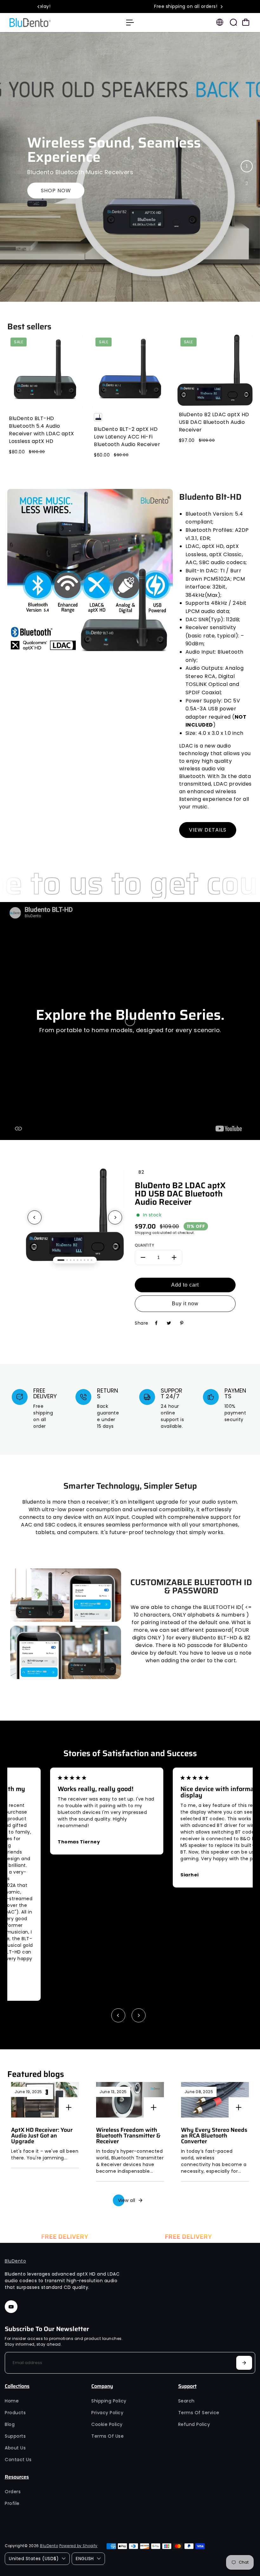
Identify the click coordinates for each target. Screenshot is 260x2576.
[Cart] (246, 22)
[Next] (221, 7)
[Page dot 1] (247, 166)
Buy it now (185, 1304)
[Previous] (39, 7)
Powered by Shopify (78, 2546)
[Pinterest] (182, 1323)
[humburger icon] (130, 23)
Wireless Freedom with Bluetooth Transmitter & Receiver (128, 2136)
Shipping (143, 1233)
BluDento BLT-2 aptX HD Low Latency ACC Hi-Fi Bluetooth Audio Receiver (127, 437)
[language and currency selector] (220, 22)
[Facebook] (156, 1323)
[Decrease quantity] (143, 1257)
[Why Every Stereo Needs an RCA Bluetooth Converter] (215, 2100)
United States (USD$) (34, 2559)
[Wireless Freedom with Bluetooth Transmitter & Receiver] (130, 2100)
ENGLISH (85, 2559)
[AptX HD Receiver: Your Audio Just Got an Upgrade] (45, 2100)
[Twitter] (169, 1323)
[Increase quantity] (174, 1257)
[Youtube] (11, 2307)
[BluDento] (49, 23)
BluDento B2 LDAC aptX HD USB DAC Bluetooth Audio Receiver (214, 422)
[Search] (233, 22)
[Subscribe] (244, 2363)
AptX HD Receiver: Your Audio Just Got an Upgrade (42, 2136)
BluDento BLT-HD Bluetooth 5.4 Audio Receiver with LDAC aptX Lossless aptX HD (42, 430)
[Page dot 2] (247, 183)
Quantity (144, 1245)
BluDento (15, 2261)
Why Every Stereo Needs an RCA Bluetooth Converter (214, 2136)
